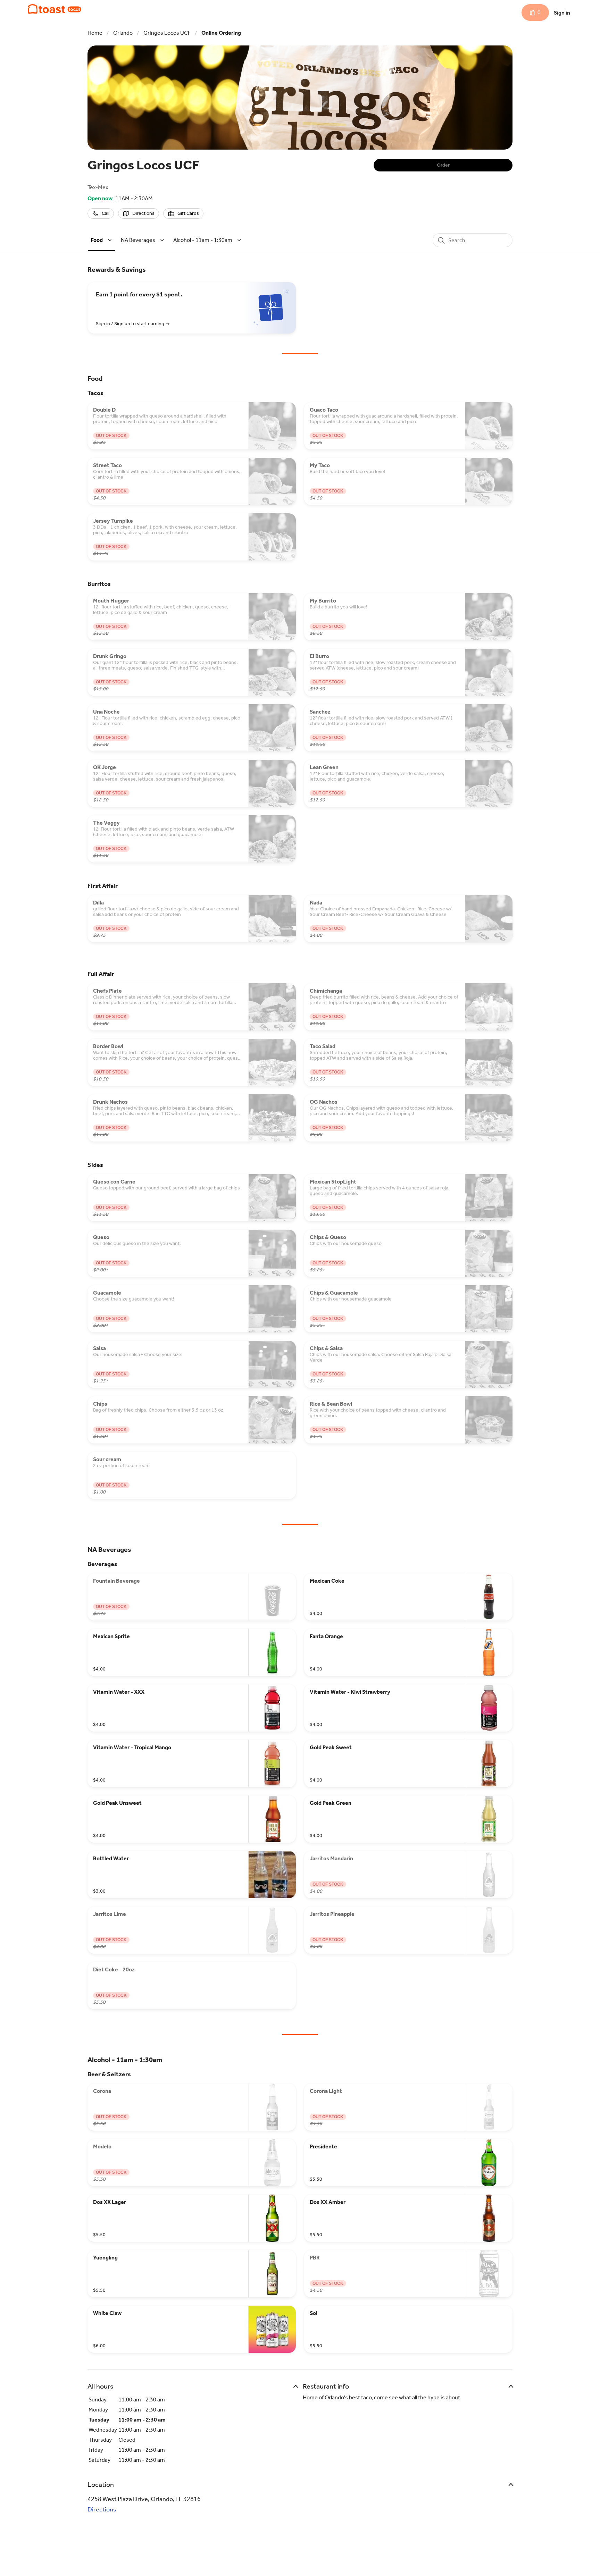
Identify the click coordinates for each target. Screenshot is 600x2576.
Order (443, 165)
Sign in (562, 13)
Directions (102, 2509)
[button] (102, 240)
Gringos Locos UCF (167, 33)
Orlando (123, 33)
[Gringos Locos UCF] (55, 9)
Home (95, 33)
